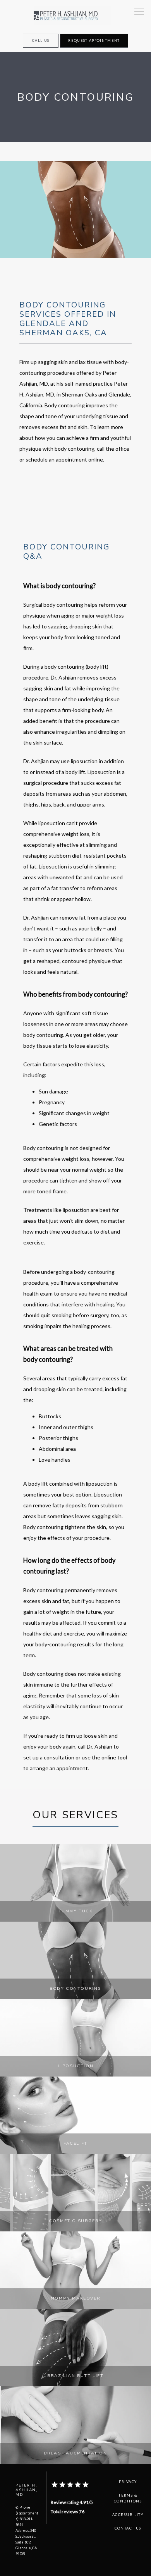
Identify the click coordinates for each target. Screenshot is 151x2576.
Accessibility (128, 2515)
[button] (139, 12)
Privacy (128, 2482)
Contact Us (128, 2528)
